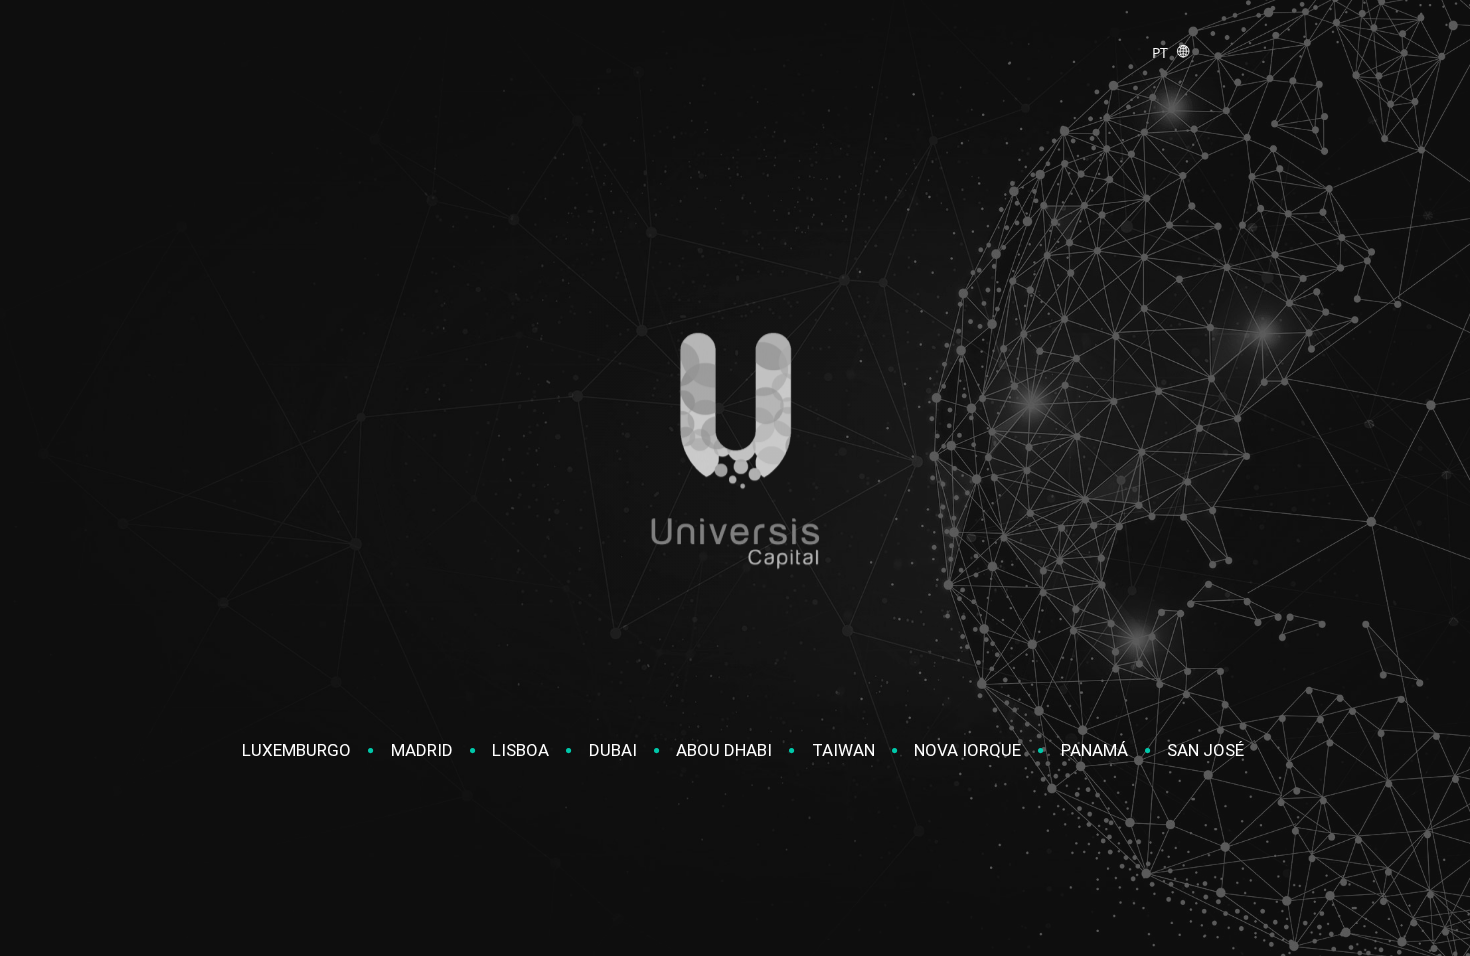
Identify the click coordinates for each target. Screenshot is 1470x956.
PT (1164, 52)
